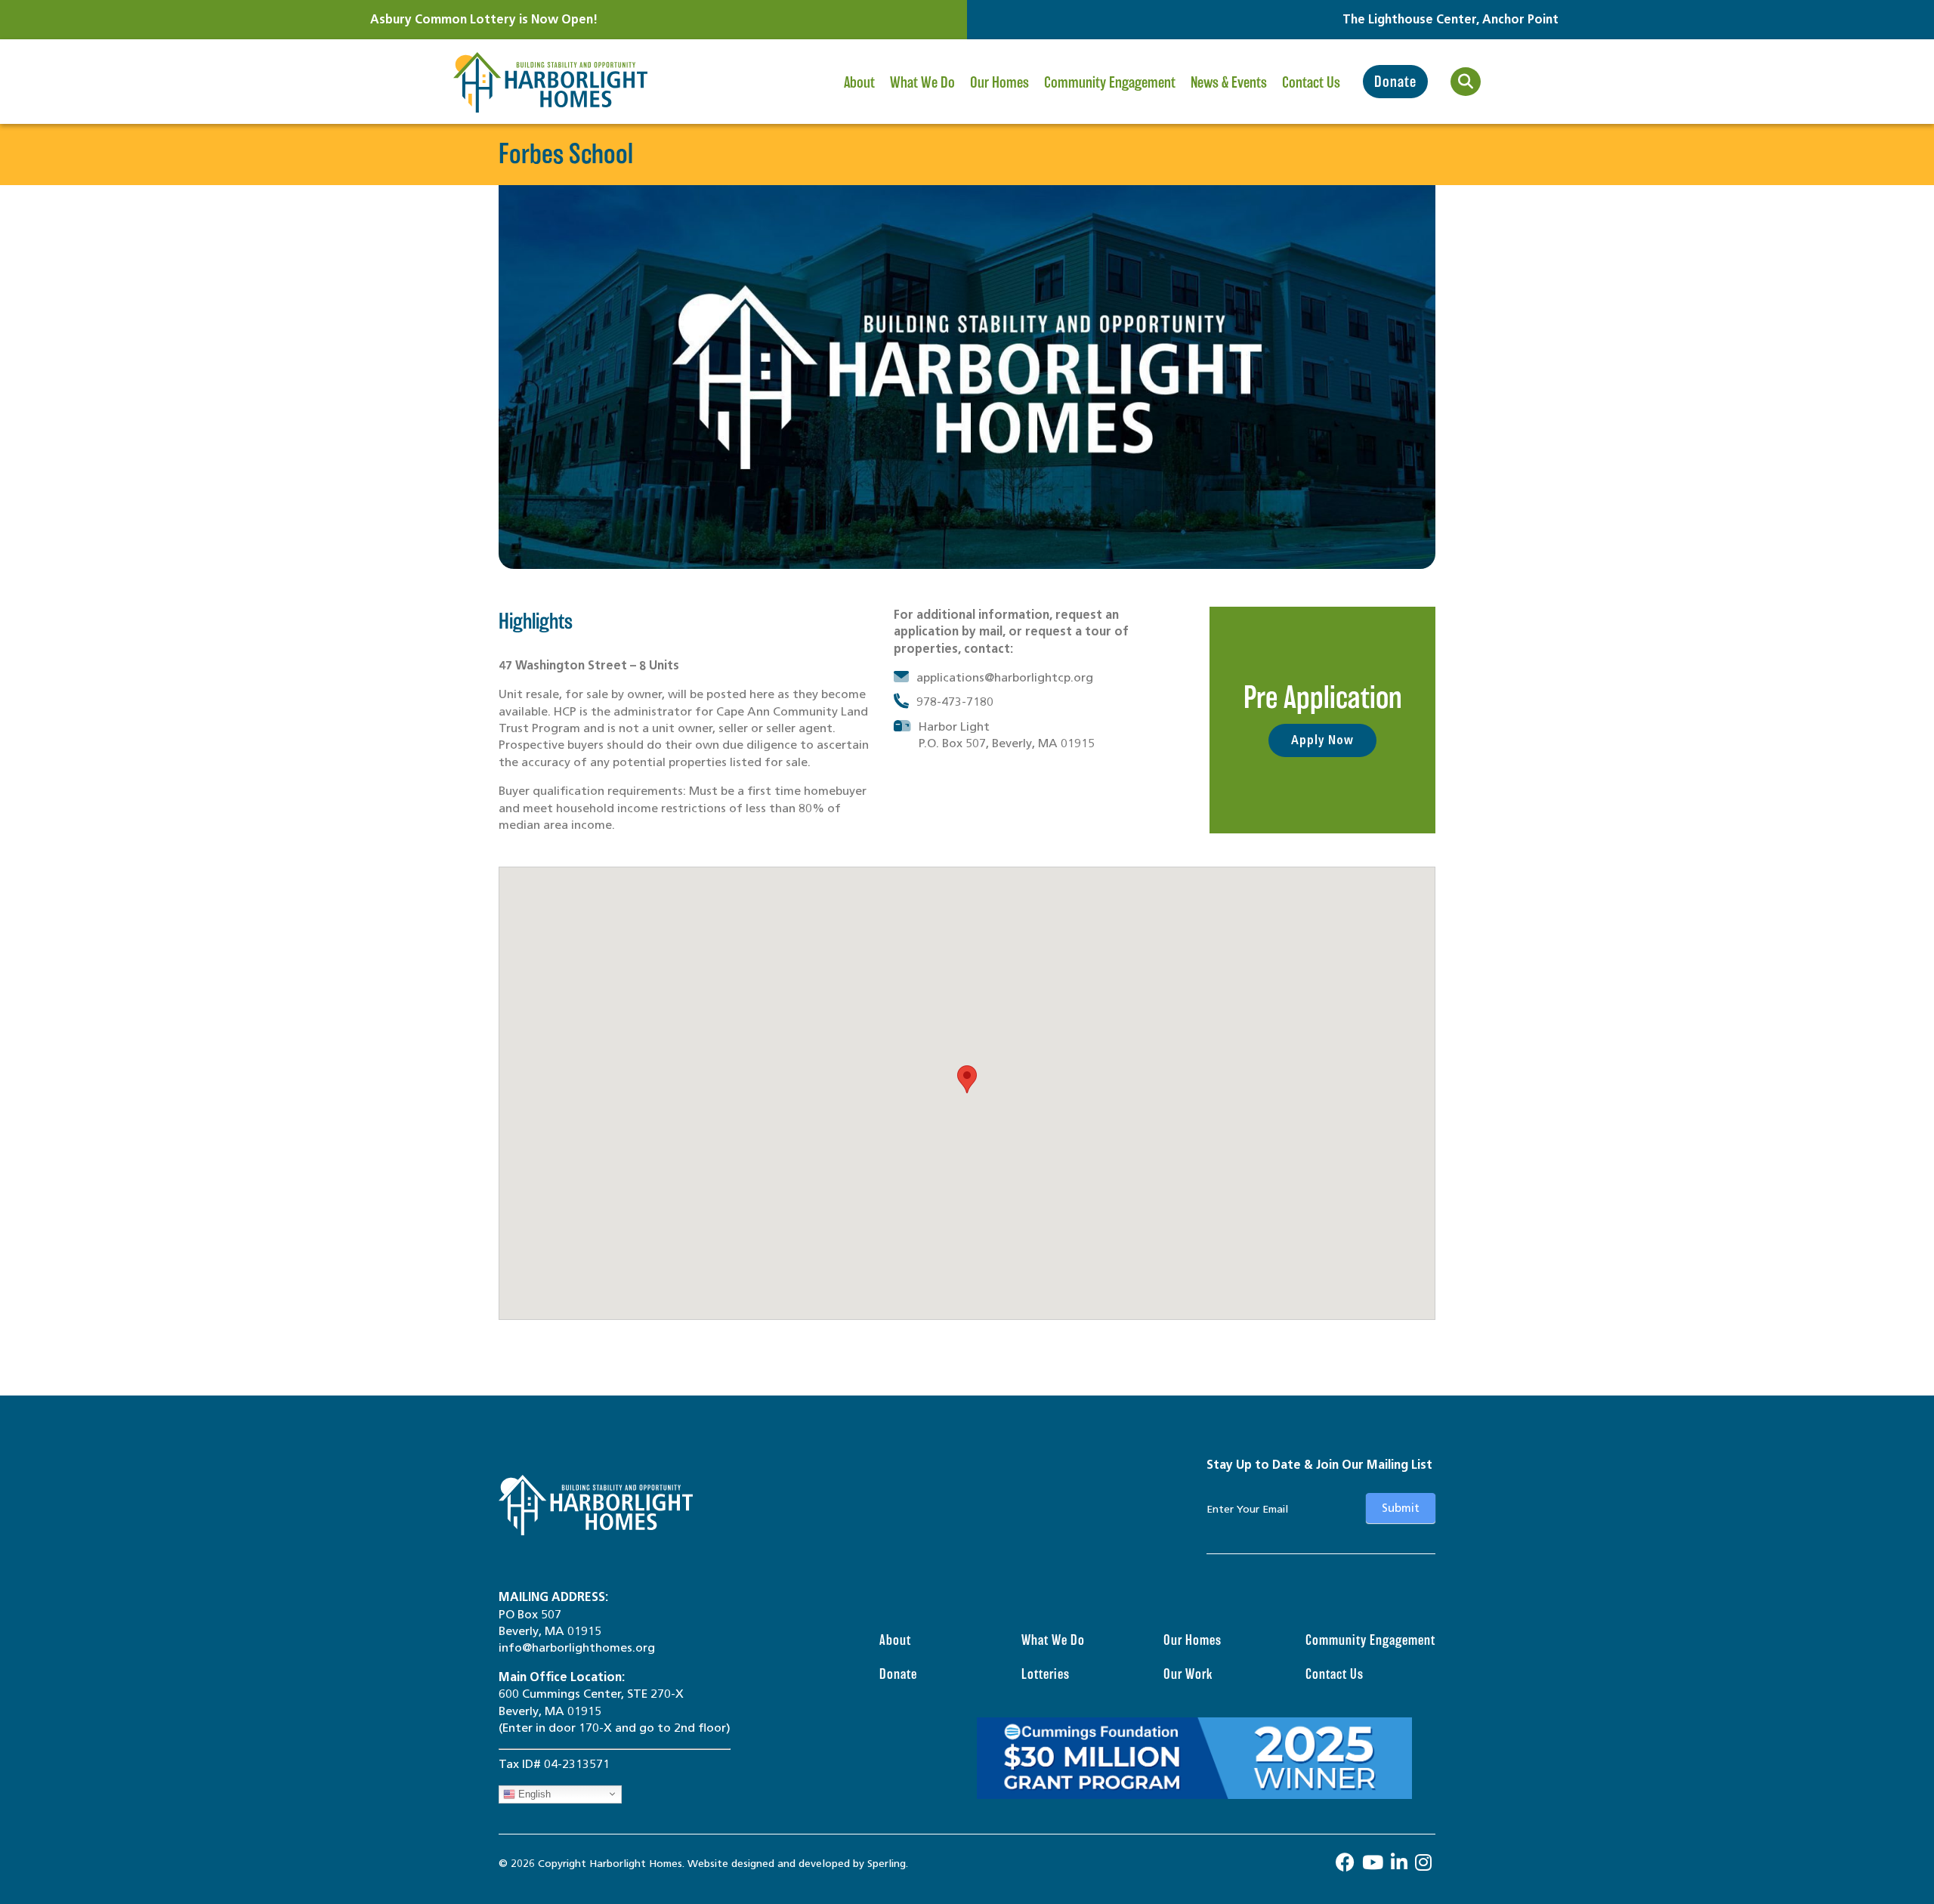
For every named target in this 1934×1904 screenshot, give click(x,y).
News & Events (1229, 82)
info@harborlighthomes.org (577, 1647)
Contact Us (1311, 82)
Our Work (1188, 1674)
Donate (1395, 82)
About (859, 82)
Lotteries (1046, 1674)
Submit (1401, 1508)
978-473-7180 (955, 702)
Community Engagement (1110, 82)
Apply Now (1322, 740)
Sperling (887, 1864)
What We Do (922, 82)
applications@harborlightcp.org (1005, 677)
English (533, 1793)
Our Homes (999, 82)
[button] (967, 1079)
